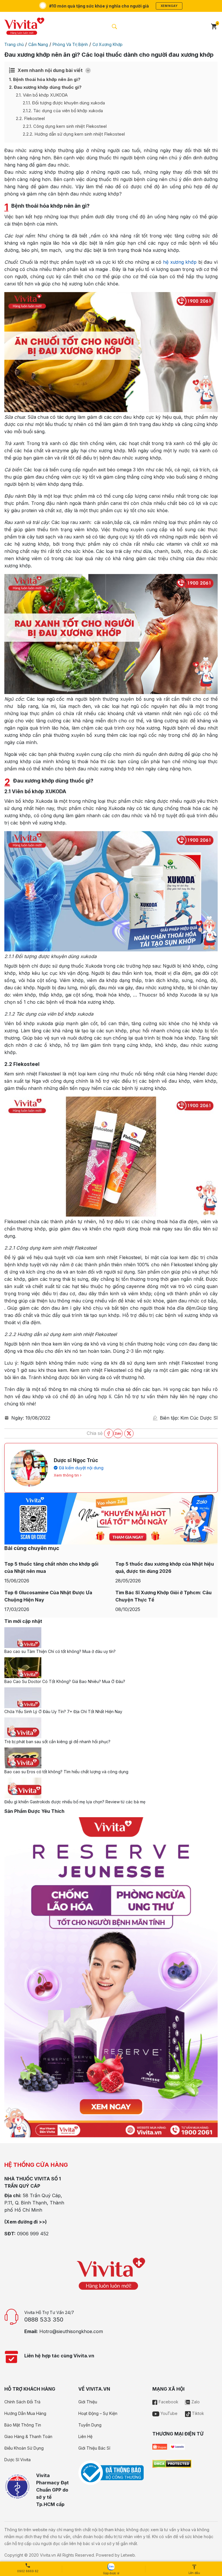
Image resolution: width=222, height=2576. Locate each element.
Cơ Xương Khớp (108, 44)
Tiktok (197, 2413)
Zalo (195, 2402)
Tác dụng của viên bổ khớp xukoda (63, 111)
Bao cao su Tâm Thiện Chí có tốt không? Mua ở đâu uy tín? (60, 1651)
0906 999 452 (33, 2234)
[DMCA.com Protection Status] (172, 2463)
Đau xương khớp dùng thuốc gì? (45, 87)
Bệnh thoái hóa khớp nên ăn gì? (45, 79)
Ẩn (88, 70)
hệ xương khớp (180, 262)
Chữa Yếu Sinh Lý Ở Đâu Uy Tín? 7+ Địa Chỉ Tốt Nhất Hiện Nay (63, 1712)
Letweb (128, 2555)
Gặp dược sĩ (111, 2573)
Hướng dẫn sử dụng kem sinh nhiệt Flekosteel (74, 134)
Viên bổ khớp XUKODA (42, 95)
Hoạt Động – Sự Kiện (98, 2413)
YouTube (168, 2413)
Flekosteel (30, 118)
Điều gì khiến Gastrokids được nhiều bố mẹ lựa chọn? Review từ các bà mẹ (75, 1802)
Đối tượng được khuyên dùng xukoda (64, 103)
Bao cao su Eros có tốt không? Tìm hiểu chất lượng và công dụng (66, 1772)
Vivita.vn (48, 2555)
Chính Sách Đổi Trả (22, 2402)
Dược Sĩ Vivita (17, 2460)
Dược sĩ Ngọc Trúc (76, 1460)
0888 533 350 (44, 2319)
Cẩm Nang (38, 44)
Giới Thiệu (88, 2402)
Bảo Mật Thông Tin (23, 2425)
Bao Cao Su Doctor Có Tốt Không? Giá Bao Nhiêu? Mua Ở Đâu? (65, 1681)
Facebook (168, 2402)
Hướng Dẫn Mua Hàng (25, 2413)
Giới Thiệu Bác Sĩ (94, 2448)
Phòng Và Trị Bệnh (70, 44)
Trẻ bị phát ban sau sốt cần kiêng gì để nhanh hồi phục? (57, 1742)
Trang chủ (14, 44)
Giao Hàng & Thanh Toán (28, 2436)
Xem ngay (169, 6)
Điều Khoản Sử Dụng (24, 2448)
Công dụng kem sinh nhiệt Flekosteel (65, 126)
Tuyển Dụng (90, 2425)
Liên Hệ (85, 2436)
